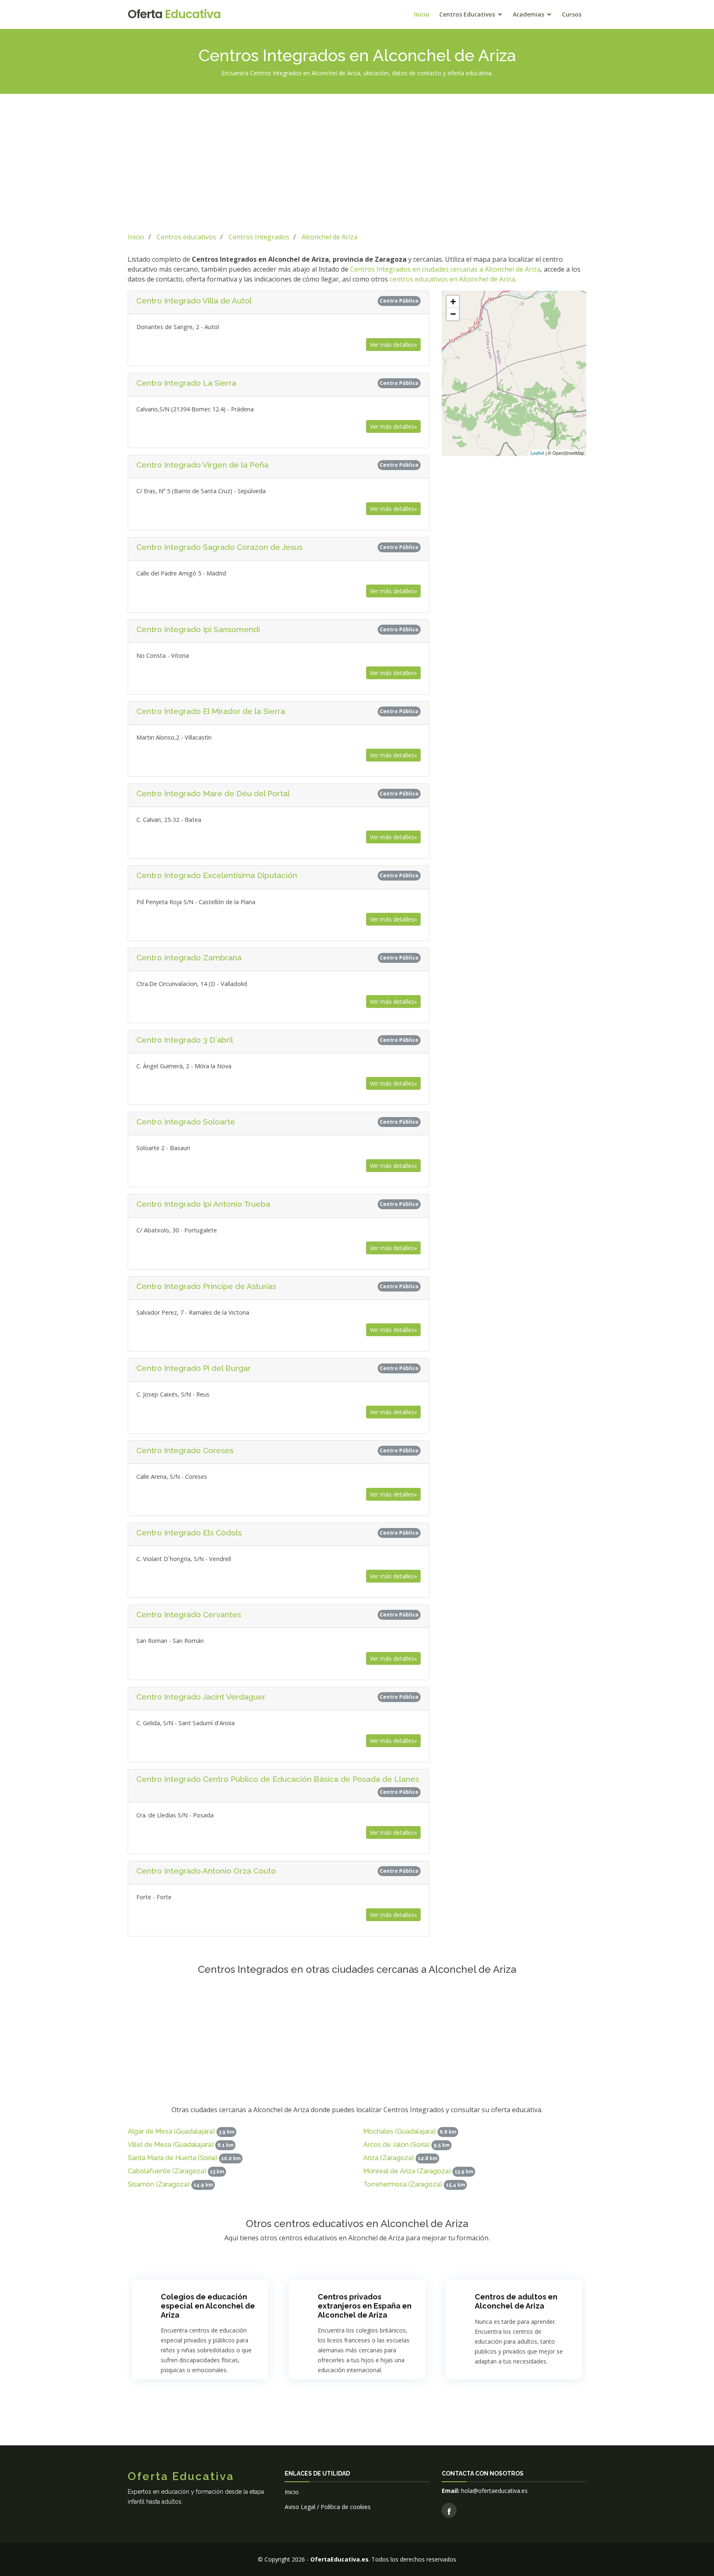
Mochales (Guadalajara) (400, 2131)
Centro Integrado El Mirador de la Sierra (211, 711)
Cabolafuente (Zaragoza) (167, 2171)
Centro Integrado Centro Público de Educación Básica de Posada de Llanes (278, 1779)
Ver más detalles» (393, 345)
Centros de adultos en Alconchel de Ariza (516, 2301)
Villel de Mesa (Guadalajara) (171, 2145)
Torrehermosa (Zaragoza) (403, 2184)
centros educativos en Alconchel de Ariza (452, 279)
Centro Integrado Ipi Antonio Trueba (203, 1204)
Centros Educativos (467, 14)
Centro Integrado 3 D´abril (185, 1040)
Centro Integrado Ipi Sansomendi (198, 629)
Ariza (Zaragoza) (389, 2158)
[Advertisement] (357, 162)
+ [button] (453, 302)
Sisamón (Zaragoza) (159, 2184)
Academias (528, 14)
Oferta (174, 14)
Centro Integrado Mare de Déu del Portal (213, 793)
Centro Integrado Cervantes (189, 1614)
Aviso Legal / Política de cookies (328, 2507)
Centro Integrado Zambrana (189, 957)
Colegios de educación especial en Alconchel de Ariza (208, 2306)
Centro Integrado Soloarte (186, 1122)
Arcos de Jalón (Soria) (396, 2145)
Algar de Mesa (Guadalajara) (171, 2131)
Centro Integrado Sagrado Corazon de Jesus (219, 547)
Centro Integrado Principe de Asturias (206, 1286)
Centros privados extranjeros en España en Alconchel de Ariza (365, 2306)
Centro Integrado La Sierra (186, 383)
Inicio (422, 14)
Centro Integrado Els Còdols (189, 1533)
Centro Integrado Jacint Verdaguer (201, 1697)
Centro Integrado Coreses (185, 1450)
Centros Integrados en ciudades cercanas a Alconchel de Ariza (445, 269)
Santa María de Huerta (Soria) (173, 2158)
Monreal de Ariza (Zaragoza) (407, 2171)
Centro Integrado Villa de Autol (194, 301)
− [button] (453, 314)
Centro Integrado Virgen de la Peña (202, 465)
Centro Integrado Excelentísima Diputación (217, 875)
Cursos (572, 14)
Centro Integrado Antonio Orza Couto (206, 1871)
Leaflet (537, 453)
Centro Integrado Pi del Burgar (194, 1368)
